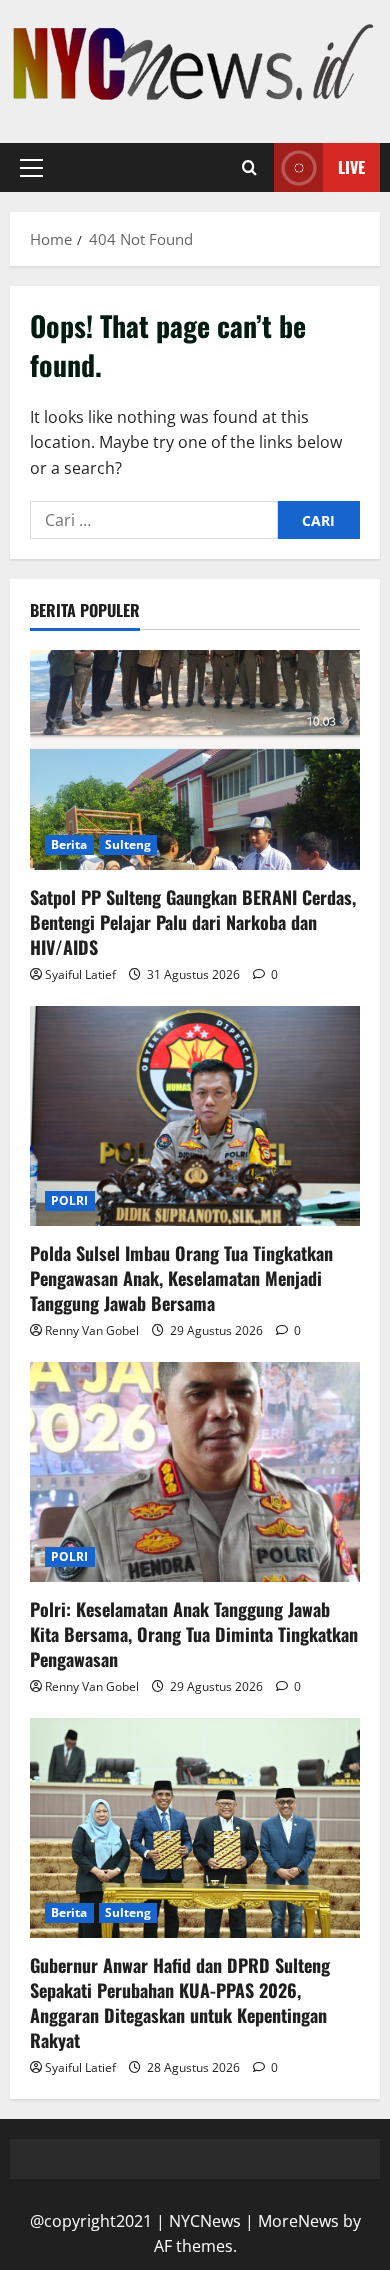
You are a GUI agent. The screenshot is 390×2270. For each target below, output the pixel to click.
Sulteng (128, 844)
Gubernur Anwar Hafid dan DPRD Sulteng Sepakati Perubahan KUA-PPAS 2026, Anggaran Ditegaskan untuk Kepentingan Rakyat (180, 2003)
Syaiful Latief (80, 974)
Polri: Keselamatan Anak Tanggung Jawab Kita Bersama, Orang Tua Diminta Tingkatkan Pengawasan (194, 1634)
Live (351, 167)
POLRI (70, 1200)
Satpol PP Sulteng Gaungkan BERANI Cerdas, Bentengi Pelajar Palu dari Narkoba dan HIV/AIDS (193, 922)
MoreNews (298, 2221)
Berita (69, 844)
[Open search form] (249, 168)
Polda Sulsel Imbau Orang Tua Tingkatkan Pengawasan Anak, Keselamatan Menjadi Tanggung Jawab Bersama (181, 1278)
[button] (31, 168)
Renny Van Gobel (92, 1330)
